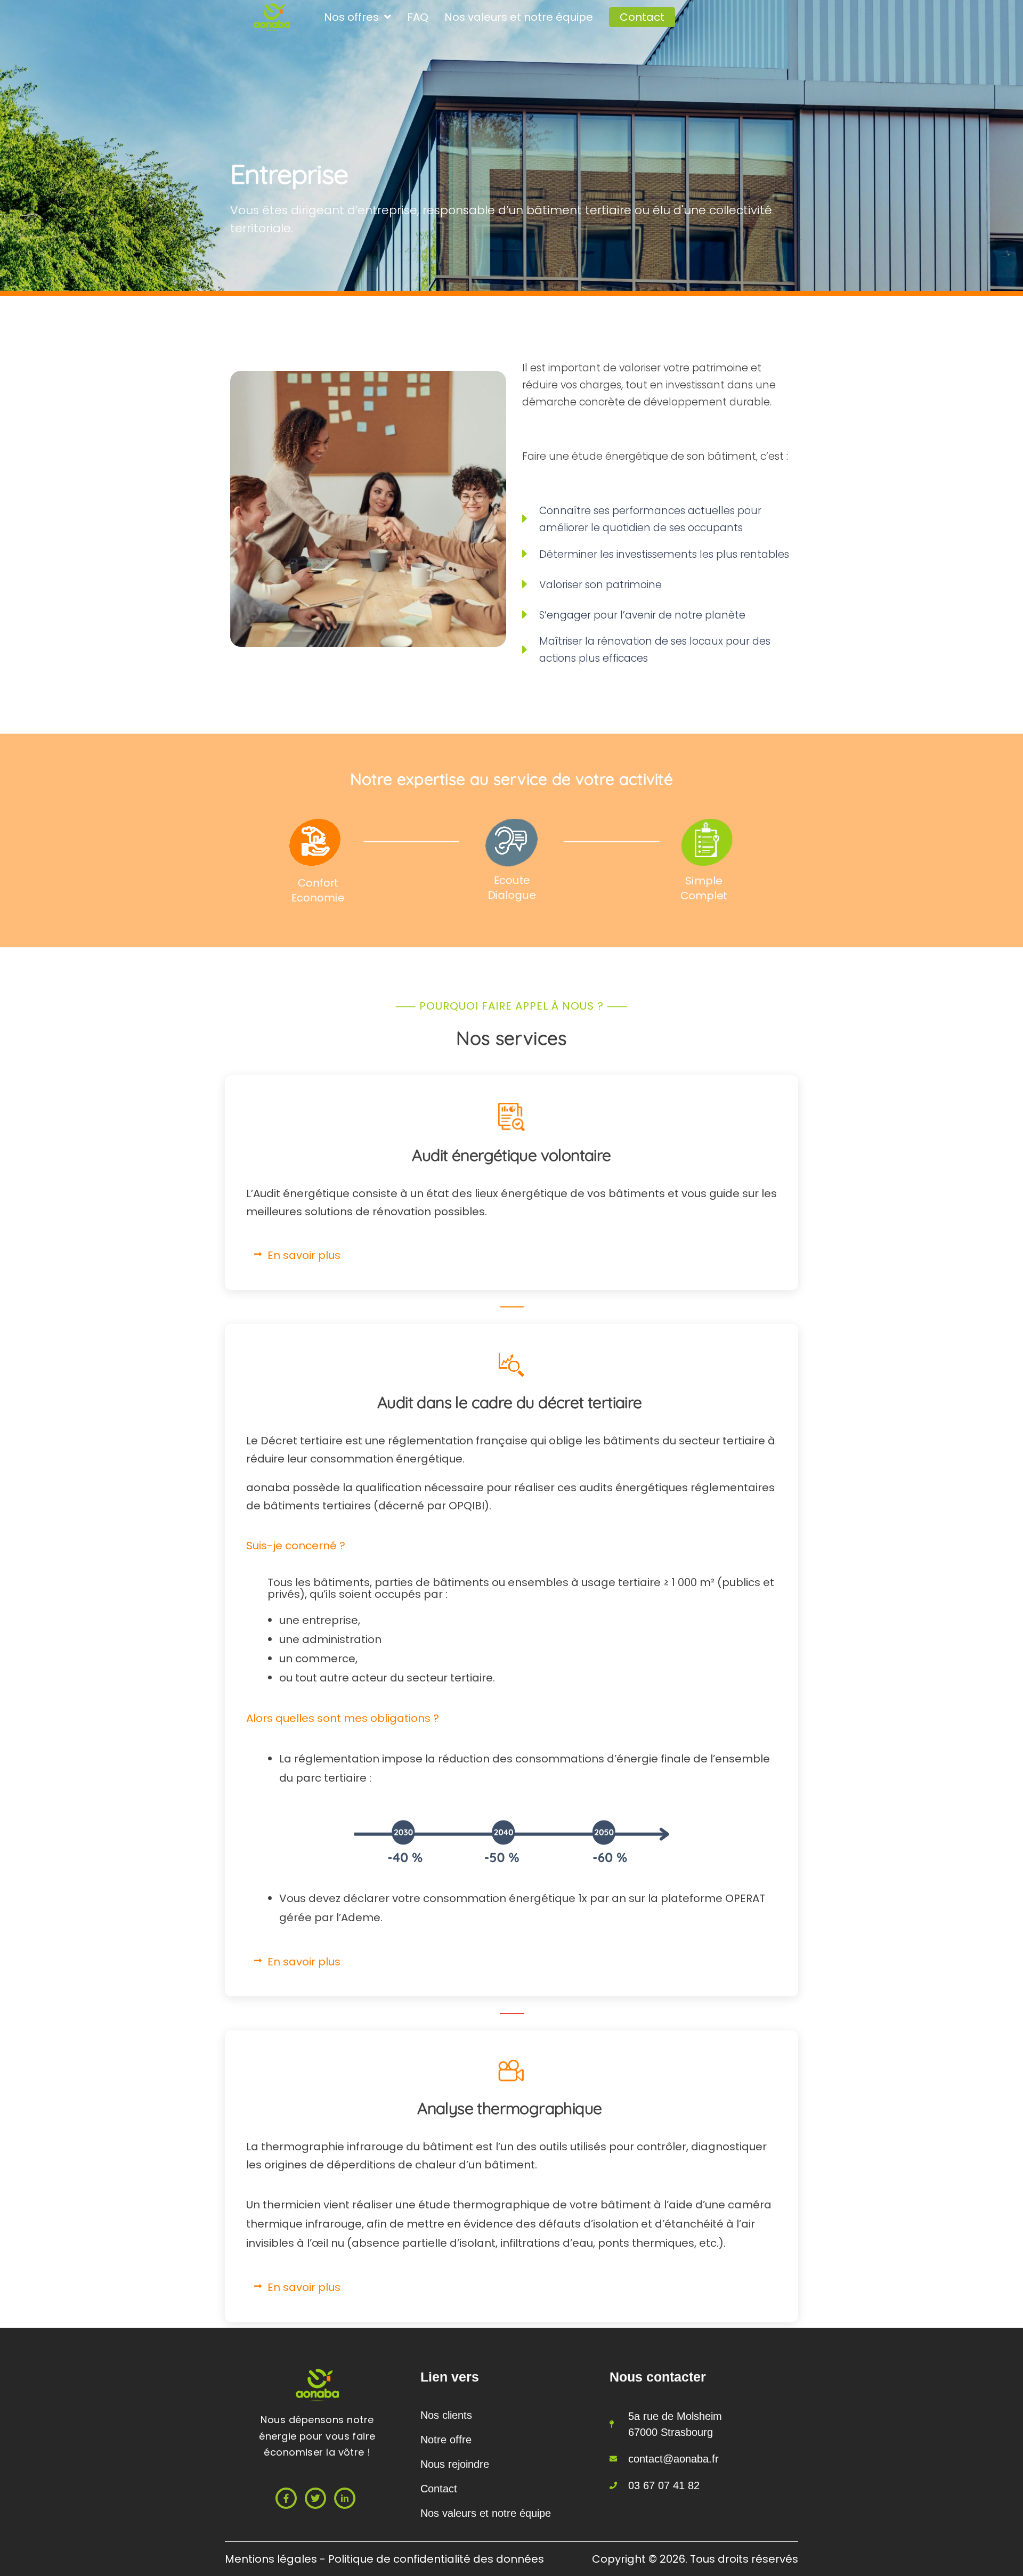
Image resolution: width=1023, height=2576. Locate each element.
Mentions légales (272, 2559)
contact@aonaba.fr (673, 2459)
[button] (511, 1255)
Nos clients (446, 2415)
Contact (642, 17)
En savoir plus (304, 1255)
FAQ (418, 17)
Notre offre (446, 2440)
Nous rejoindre (455, 2464)
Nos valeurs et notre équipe (519, 17)
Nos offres (351, 17)
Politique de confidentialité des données (436, 2559)
